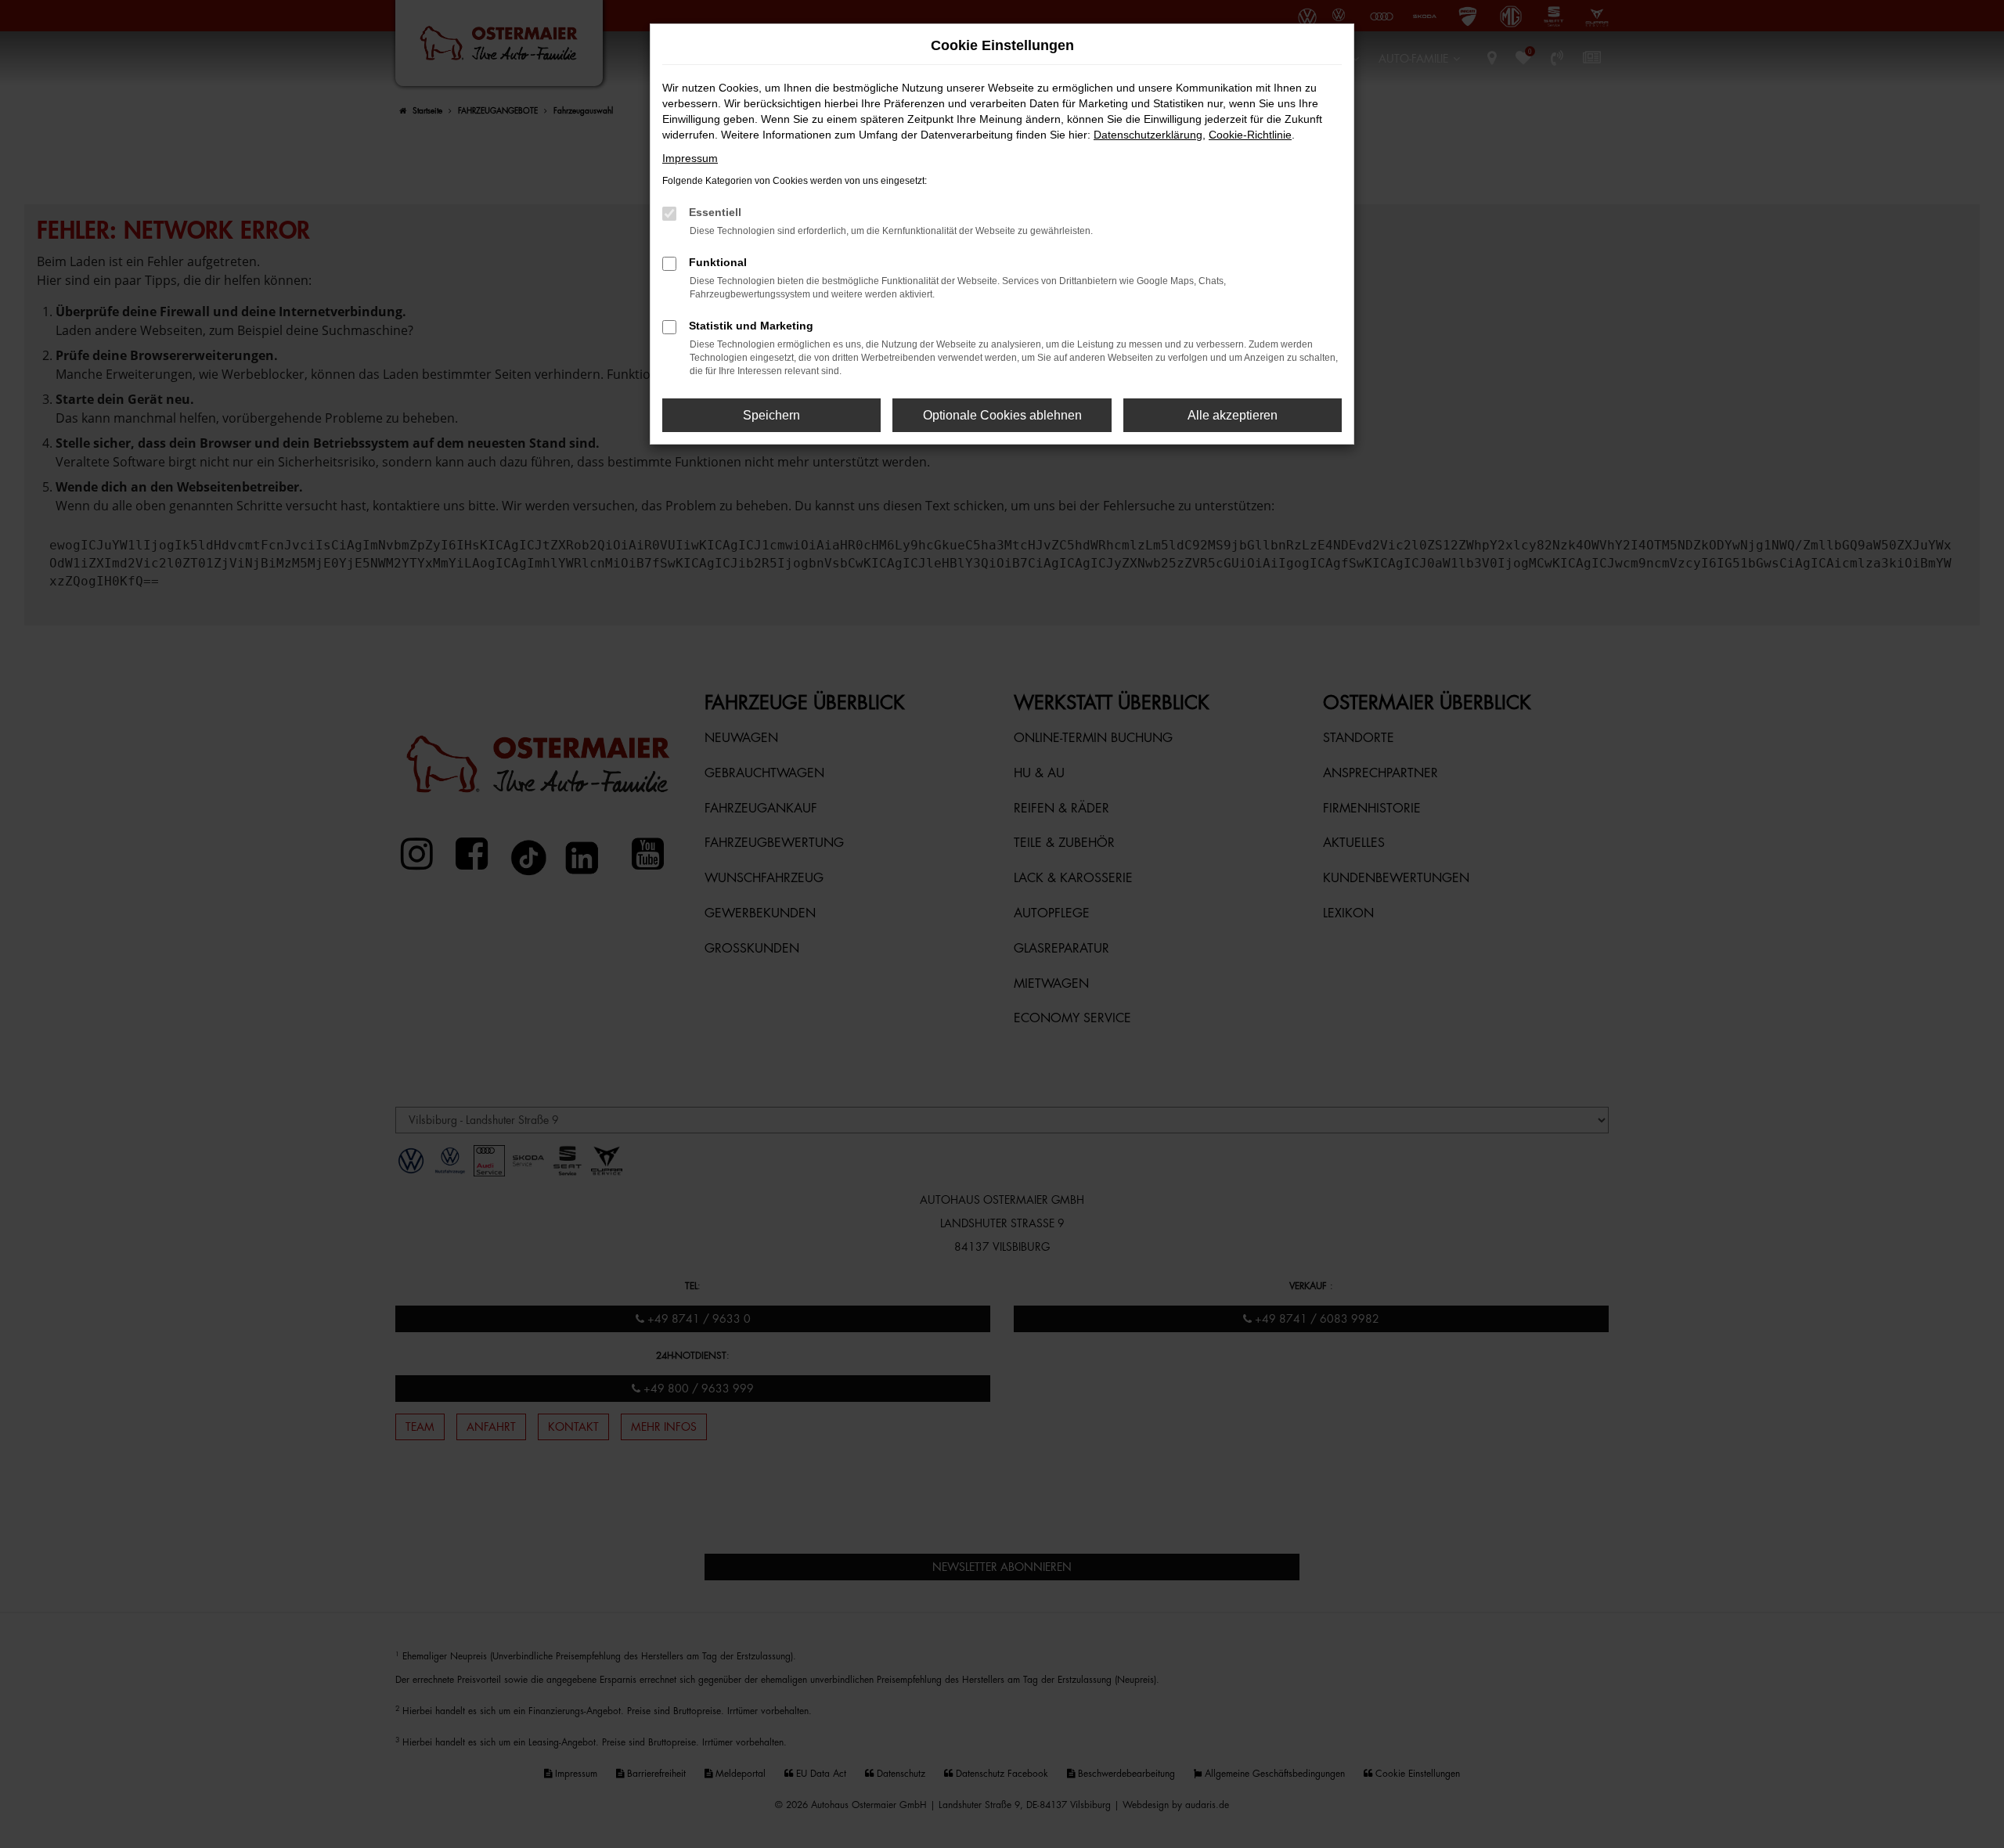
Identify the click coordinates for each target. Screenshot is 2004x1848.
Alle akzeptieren (1233, 415)
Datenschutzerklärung (1148, 135)
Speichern (771, 415)
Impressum (690, 158)
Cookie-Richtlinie (1250, 135)
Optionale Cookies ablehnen (1002, 415)
